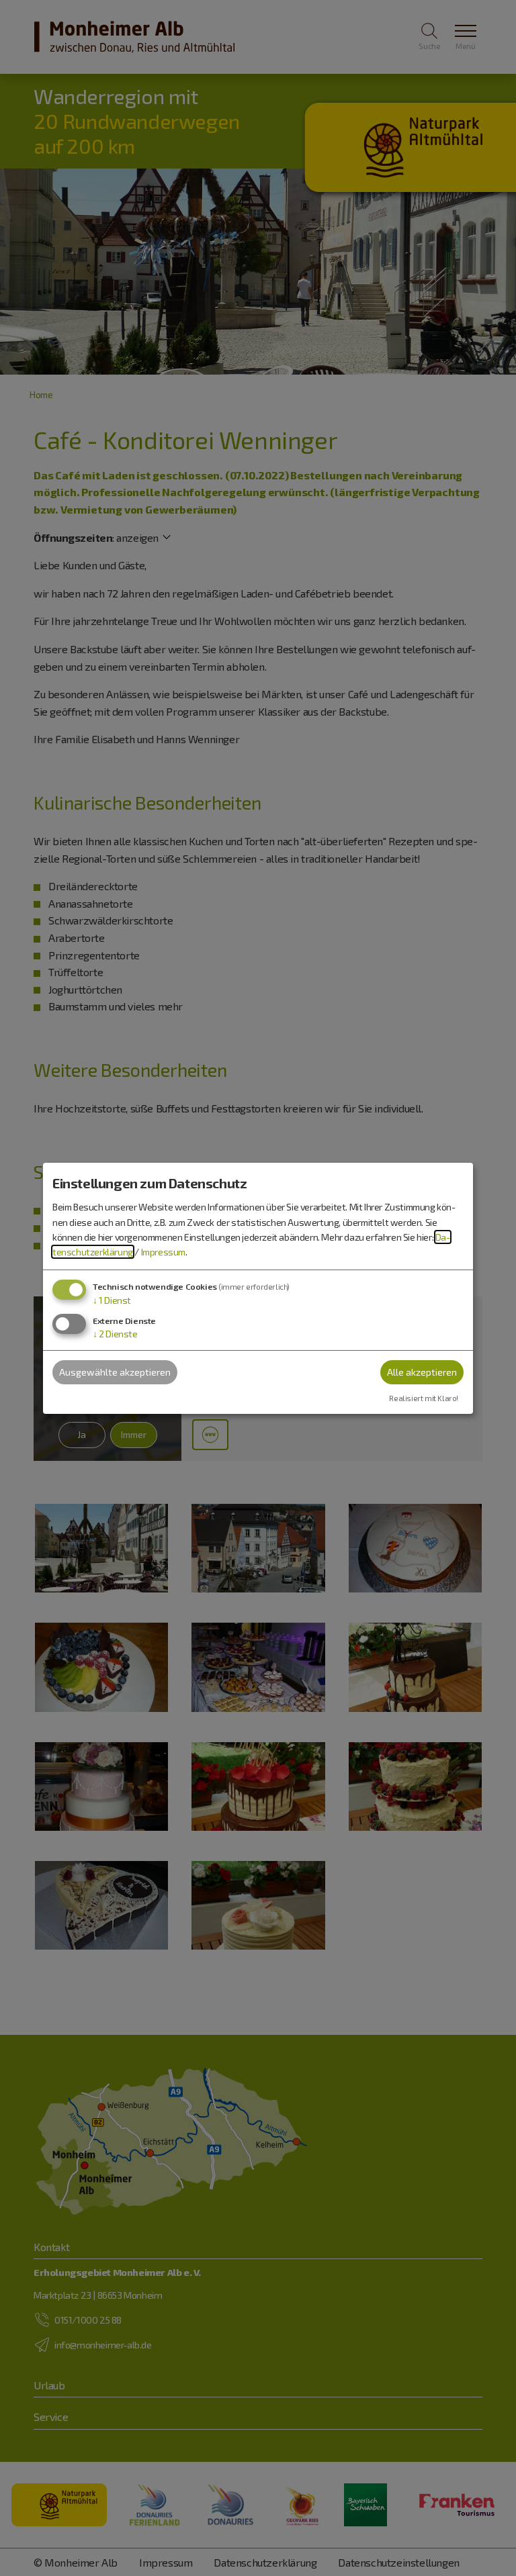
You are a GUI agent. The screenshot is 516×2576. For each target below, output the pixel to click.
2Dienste (115, 1334)
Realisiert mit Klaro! (424, 1398)
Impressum (163, 1252)
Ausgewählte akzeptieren (115, 1372)
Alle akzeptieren (422, 1372)
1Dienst (112, 1300)
